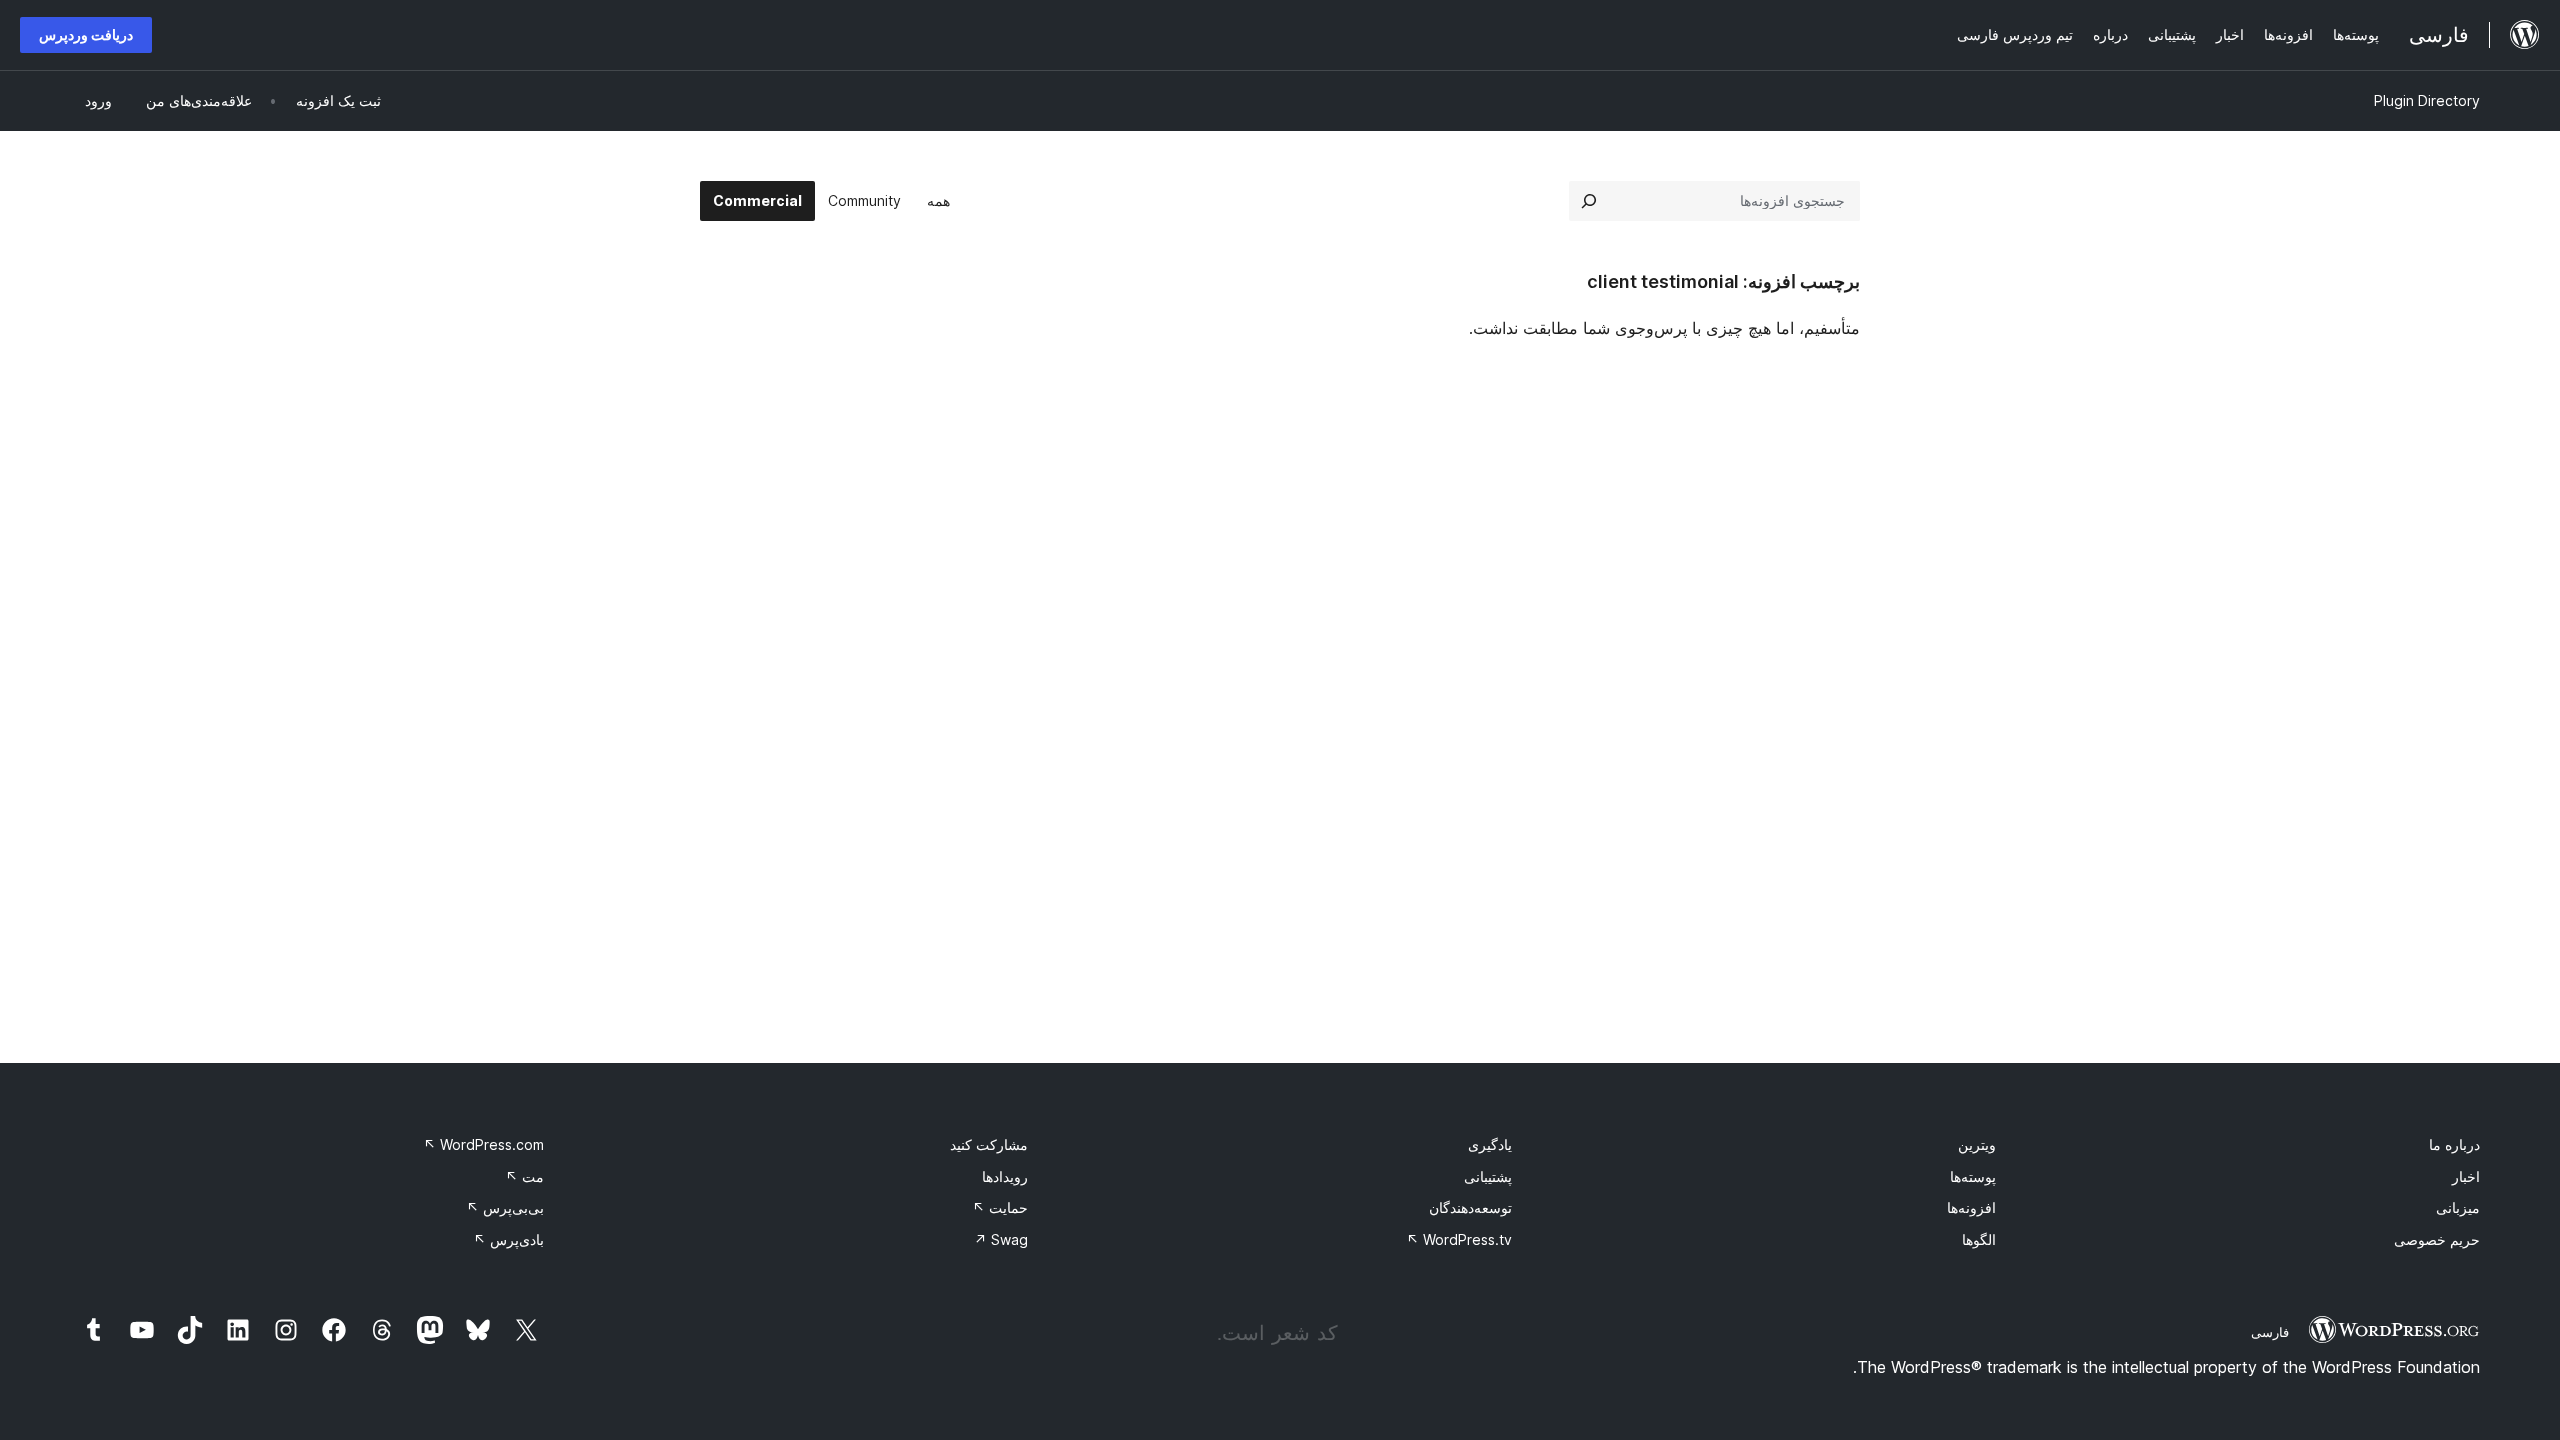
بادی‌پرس (508, 1239)
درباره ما (2454, 1144)
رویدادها (1005, 1176)
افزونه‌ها (1971, 1207)
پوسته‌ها (1973, 1176)
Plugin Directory (2427, 100)
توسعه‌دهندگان (1470, 1207)
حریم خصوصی (2437, 1239)
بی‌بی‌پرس (505, 1207)
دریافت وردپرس (86, 34)
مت (524, 1176)
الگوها (1979, 1239)
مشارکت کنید (989, 1144)
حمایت (1000, 1207)
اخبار (2466, 1176)
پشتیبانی (1488, 1176)
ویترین (1977, 1144)
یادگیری (1490, 1144)
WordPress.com (483, 1144)
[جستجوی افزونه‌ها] (1589, 201)
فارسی (2270, 1332)
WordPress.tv (1459, 1239)
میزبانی (2458, 1207)
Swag (1001, 1239)
